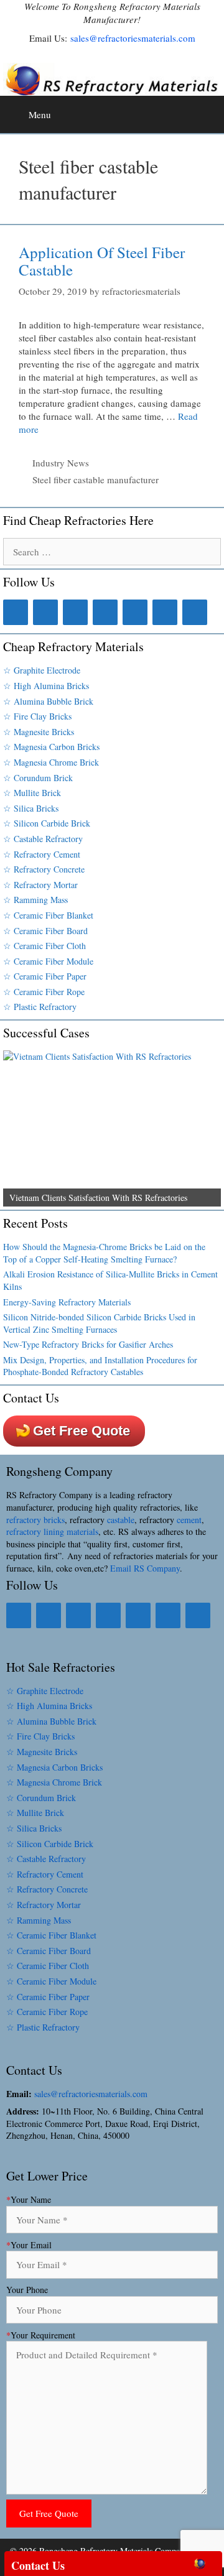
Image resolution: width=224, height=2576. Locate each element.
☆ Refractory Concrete (44, 869)
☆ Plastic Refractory (40, 1007)
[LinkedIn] (45, 612)
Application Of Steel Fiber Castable (102, 261)
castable (121, 1520)
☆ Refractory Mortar (40, 885)
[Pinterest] (135, 612)
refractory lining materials (52, 1531)
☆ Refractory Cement (42, 854)
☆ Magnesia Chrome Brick (51, 762)
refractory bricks (35, 1520)
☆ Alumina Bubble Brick (48, 701)
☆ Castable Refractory (43, 839)
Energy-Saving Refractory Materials (67, 1302)
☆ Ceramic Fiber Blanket (48, 915)
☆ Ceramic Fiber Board (45, 931)
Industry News (61, 463)
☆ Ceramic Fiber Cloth (44, 946)
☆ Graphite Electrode (42, 670)
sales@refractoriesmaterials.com (133, 38)
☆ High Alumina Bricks (46, 686)
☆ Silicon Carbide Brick (47, 823)
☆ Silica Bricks (31, 808)
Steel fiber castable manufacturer (96, 480)
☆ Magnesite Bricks (39, 732)
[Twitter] (75, 612)
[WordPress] (195, 612)
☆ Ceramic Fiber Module (48, 961)
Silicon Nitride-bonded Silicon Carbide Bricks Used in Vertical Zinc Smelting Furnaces (99, 1323)
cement (189, 1520)
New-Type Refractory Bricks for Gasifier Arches (88, 1344)
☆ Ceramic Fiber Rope (44, 992)
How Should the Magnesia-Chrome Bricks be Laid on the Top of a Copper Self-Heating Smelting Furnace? (104, 1253)
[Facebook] (16, 612)
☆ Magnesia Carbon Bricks (51, 747)
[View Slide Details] (112, 1128)
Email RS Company (145, 1568)
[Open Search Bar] (212, 110)
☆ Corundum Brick (38, 778)
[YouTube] (165, 612)
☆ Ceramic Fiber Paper (45, 976)
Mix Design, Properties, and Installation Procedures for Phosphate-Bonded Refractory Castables (100, 1366)
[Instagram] (105, 612)
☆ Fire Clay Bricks (37, 716)
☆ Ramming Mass (35, 900)
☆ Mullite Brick (32, 793)
